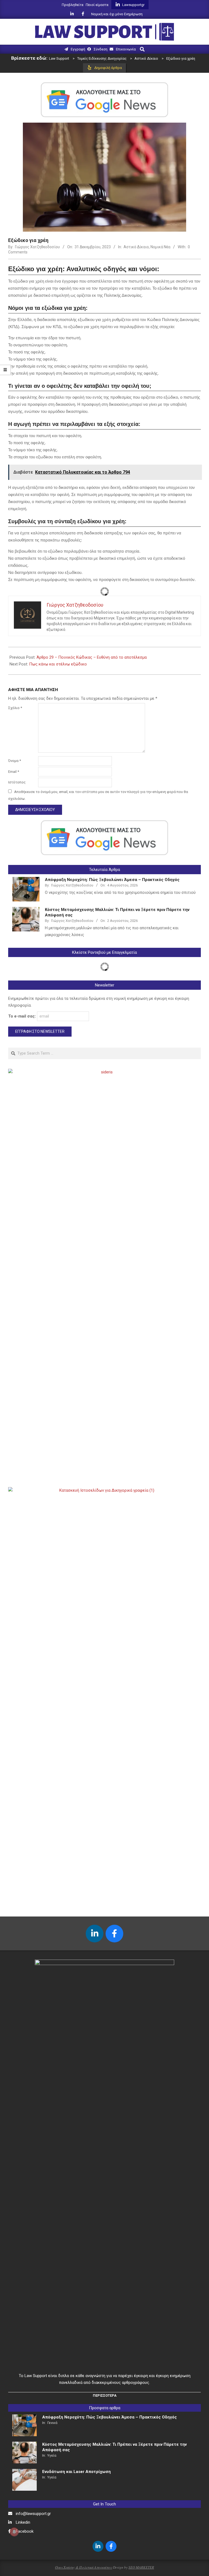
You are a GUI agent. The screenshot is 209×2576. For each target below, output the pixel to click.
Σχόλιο (15, 708)
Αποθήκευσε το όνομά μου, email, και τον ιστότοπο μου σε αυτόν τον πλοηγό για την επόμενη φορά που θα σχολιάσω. (98, 795)
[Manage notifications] (14, 2532)
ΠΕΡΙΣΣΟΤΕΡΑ (105, 2395)
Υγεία (52, 2455)
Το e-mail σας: (23, 1016)
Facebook (25, 2531)
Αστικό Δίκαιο (136, 247)
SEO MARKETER (141, 2567)
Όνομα (15, 761)
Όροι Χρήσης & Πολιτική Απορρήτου (84, 2567)
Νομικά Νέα (160, 247)
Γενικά (52, 2423)
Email (14, 772)
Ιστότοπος (17, 782)
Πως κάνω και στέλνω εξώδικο (58, 664)
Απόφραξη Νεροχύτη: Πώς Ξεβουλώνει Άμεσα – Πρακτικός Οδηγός (112, 880)
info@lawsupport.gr (33, 2514)
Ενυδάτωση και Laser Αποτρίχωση (76, 2472)
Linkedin (23, 2522)
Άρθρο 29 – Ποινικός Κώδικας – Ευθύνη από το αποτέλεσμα (92, 657)
